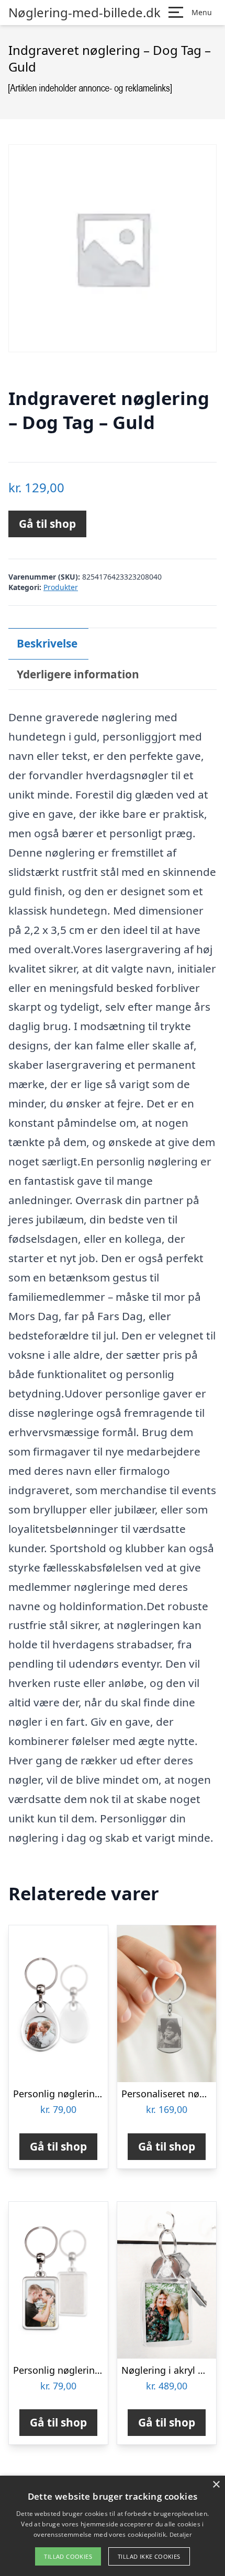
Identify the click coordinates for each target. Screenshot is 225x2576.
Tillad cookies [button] (68, 2556)
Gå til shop (47, 524)
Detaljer (181, 2534)
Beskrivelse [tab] (47, 643)
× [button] (216, 2485)
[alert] (113, 2526)
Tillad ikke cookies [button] (149, 2556)
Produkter (61, 587)
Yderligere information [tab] (78, 674)
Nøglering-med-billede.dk (85, 13)
